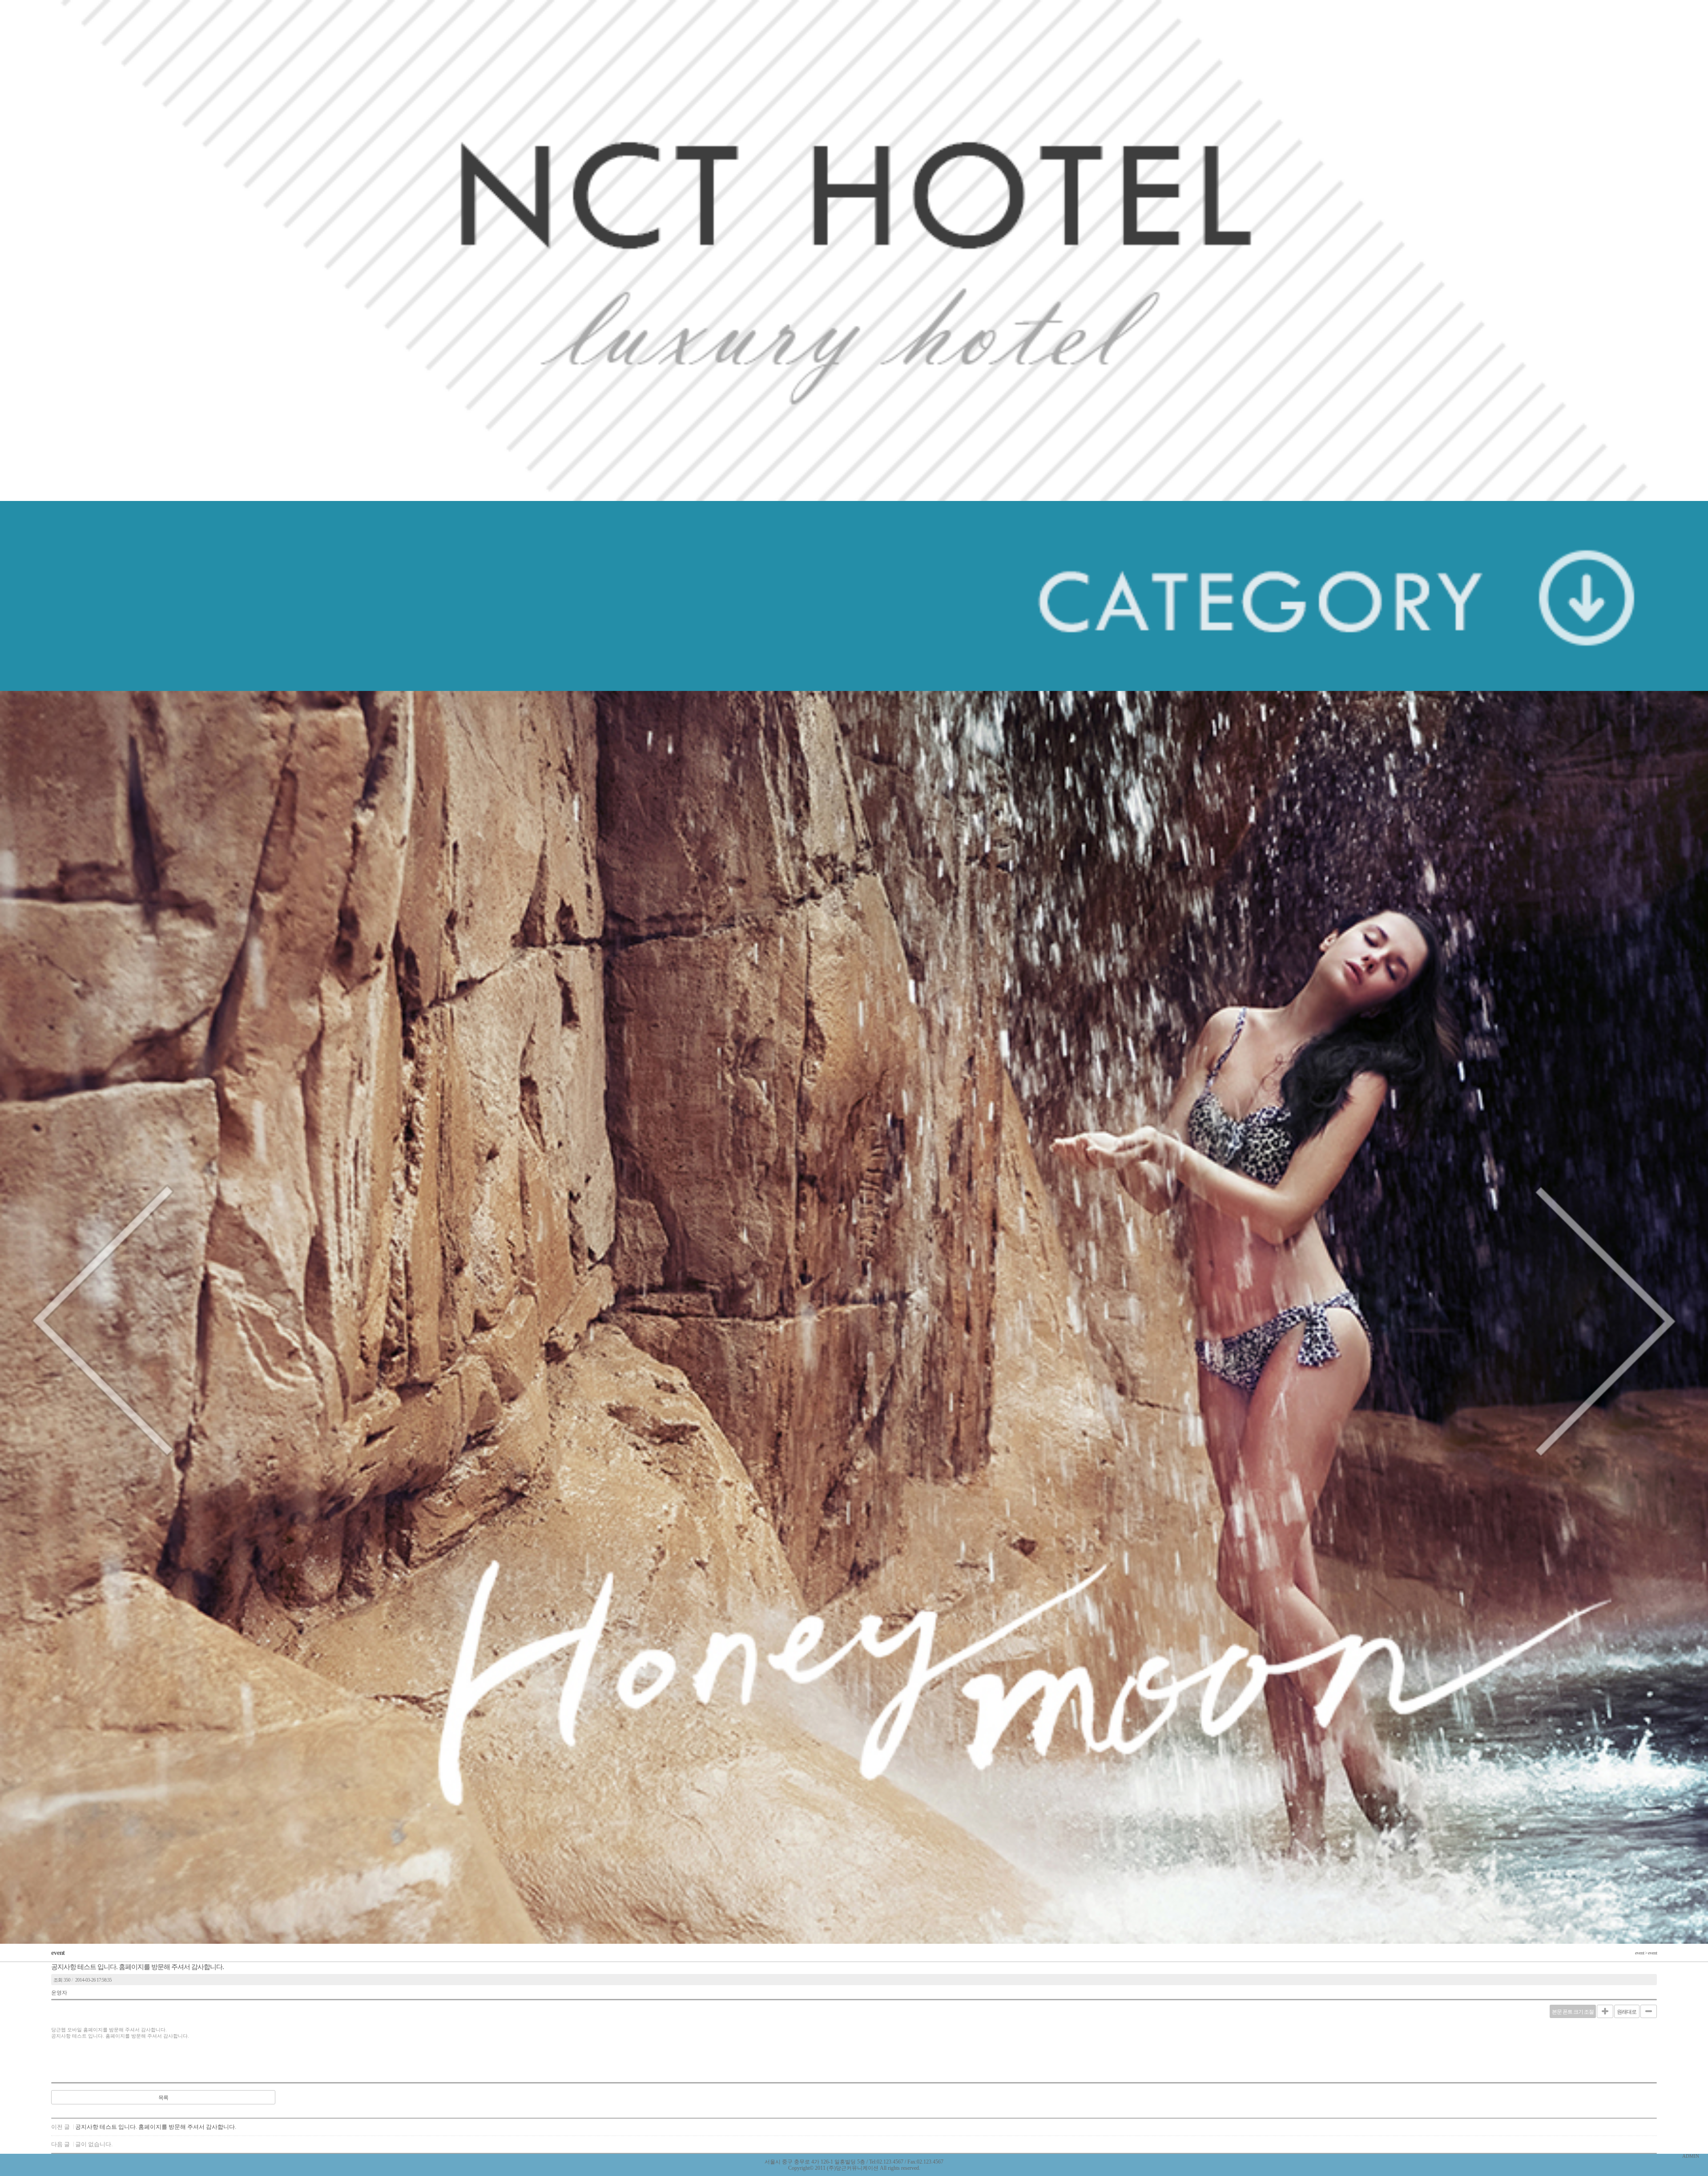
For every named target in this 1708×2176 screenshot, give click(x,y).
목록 (163, 2098)
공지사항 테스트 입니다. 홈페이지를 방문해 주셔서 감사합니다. (156, 2127)
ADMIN (1691, 2156)
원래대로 (1627, 2012)
